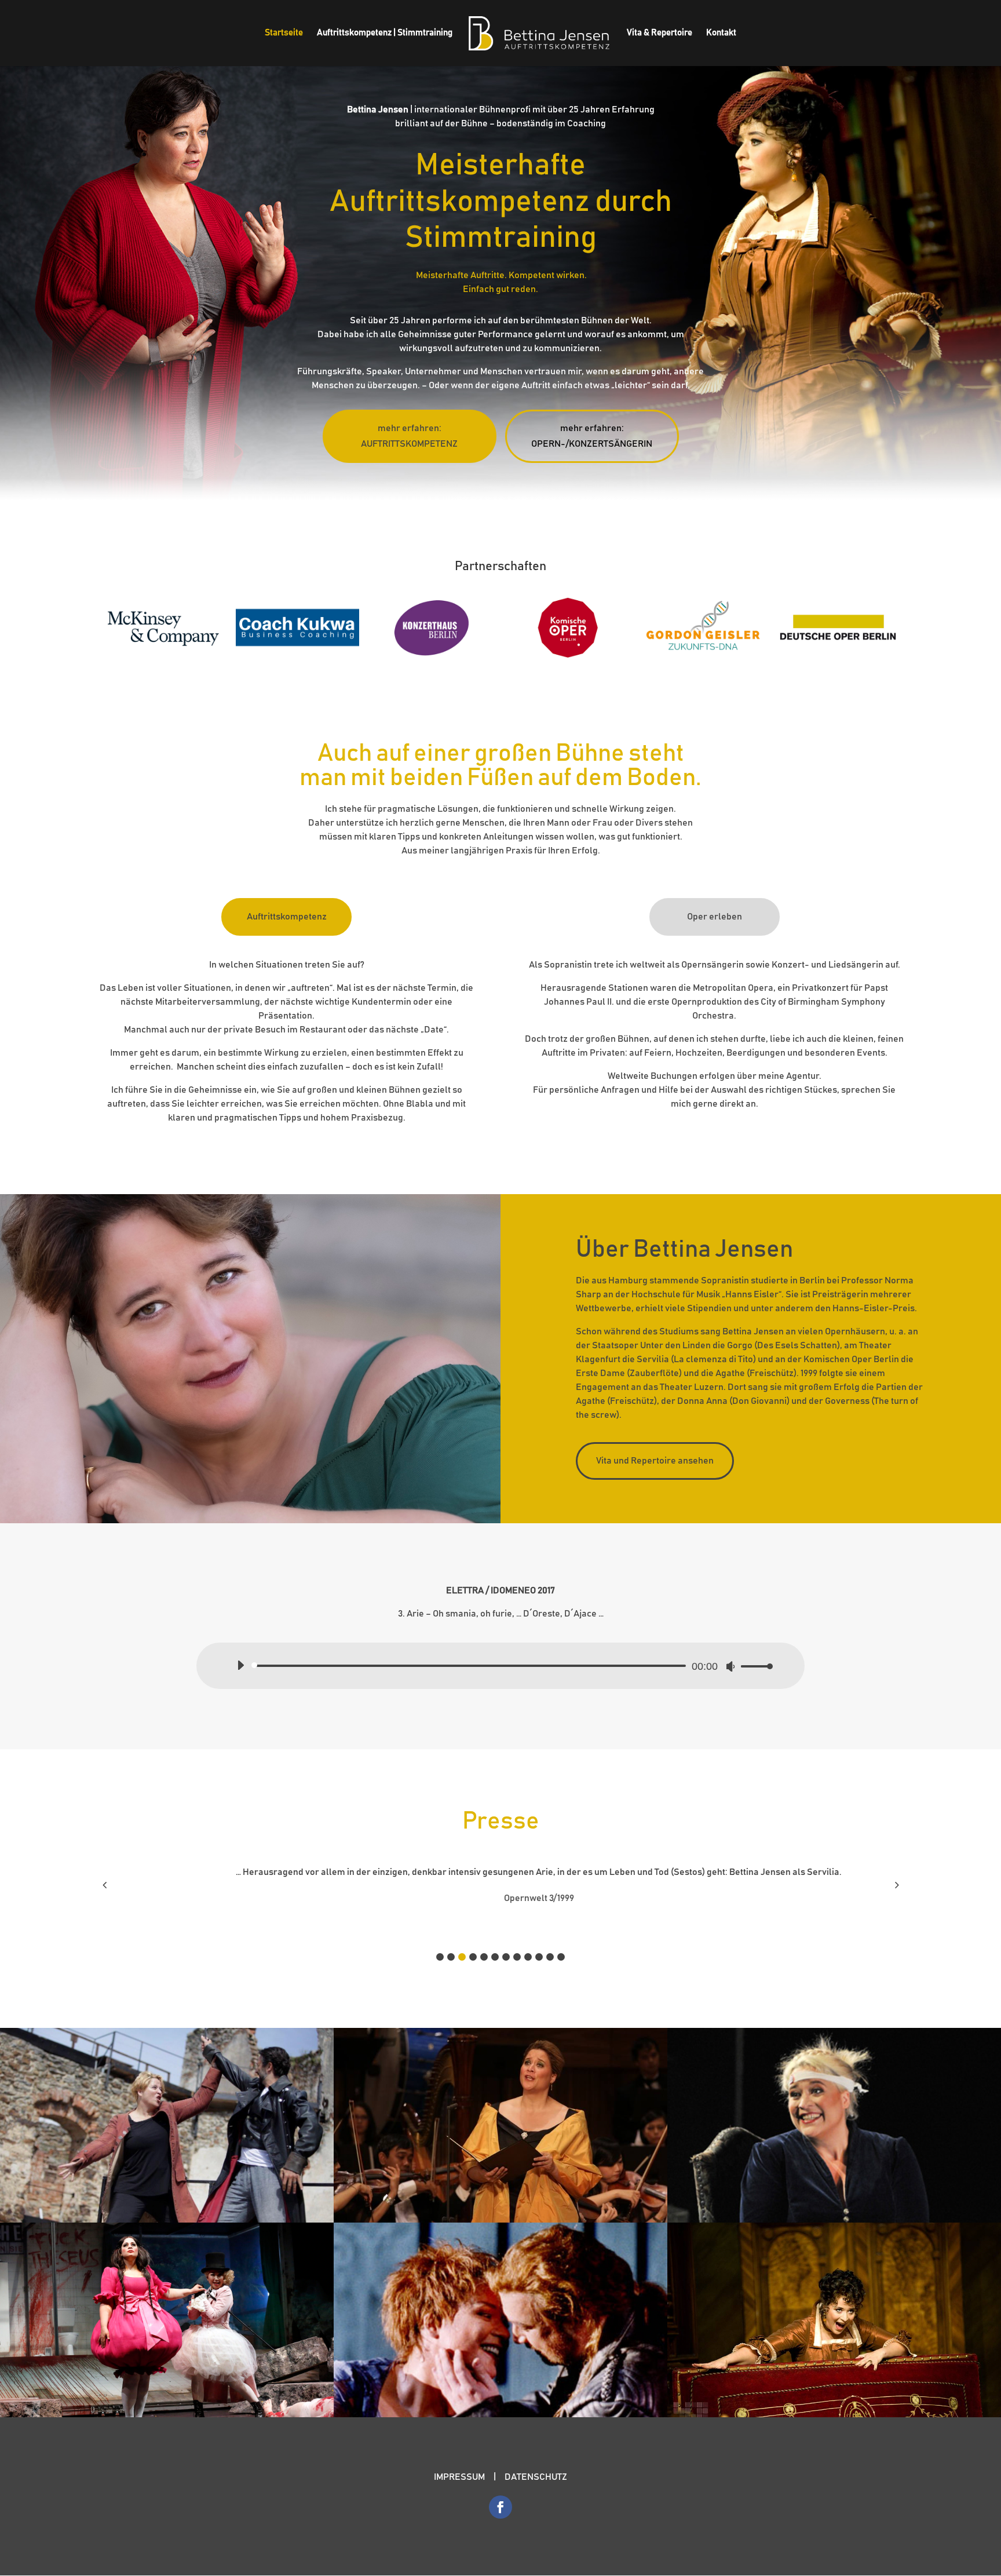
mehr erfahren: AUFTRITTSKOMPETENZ (409, 436)
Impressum (459, 2477)
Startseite (284, 33)
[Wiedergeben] (240, 1665)
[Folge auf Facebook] (500, 2507)
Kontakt (721, 33)
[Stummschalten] (730, 1666)
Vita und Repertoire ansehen (655, 1461)
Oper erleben (715, 917)
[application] (500, 1666)
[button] (440, 1957)
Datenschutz (536, 2477)
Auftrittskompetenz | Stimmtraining (385, 33)
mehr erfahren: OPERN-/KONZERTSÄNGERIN (592, 436)
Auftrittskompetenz (287, 917)
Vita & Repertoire (660, 33)
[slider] (754, 1666)
